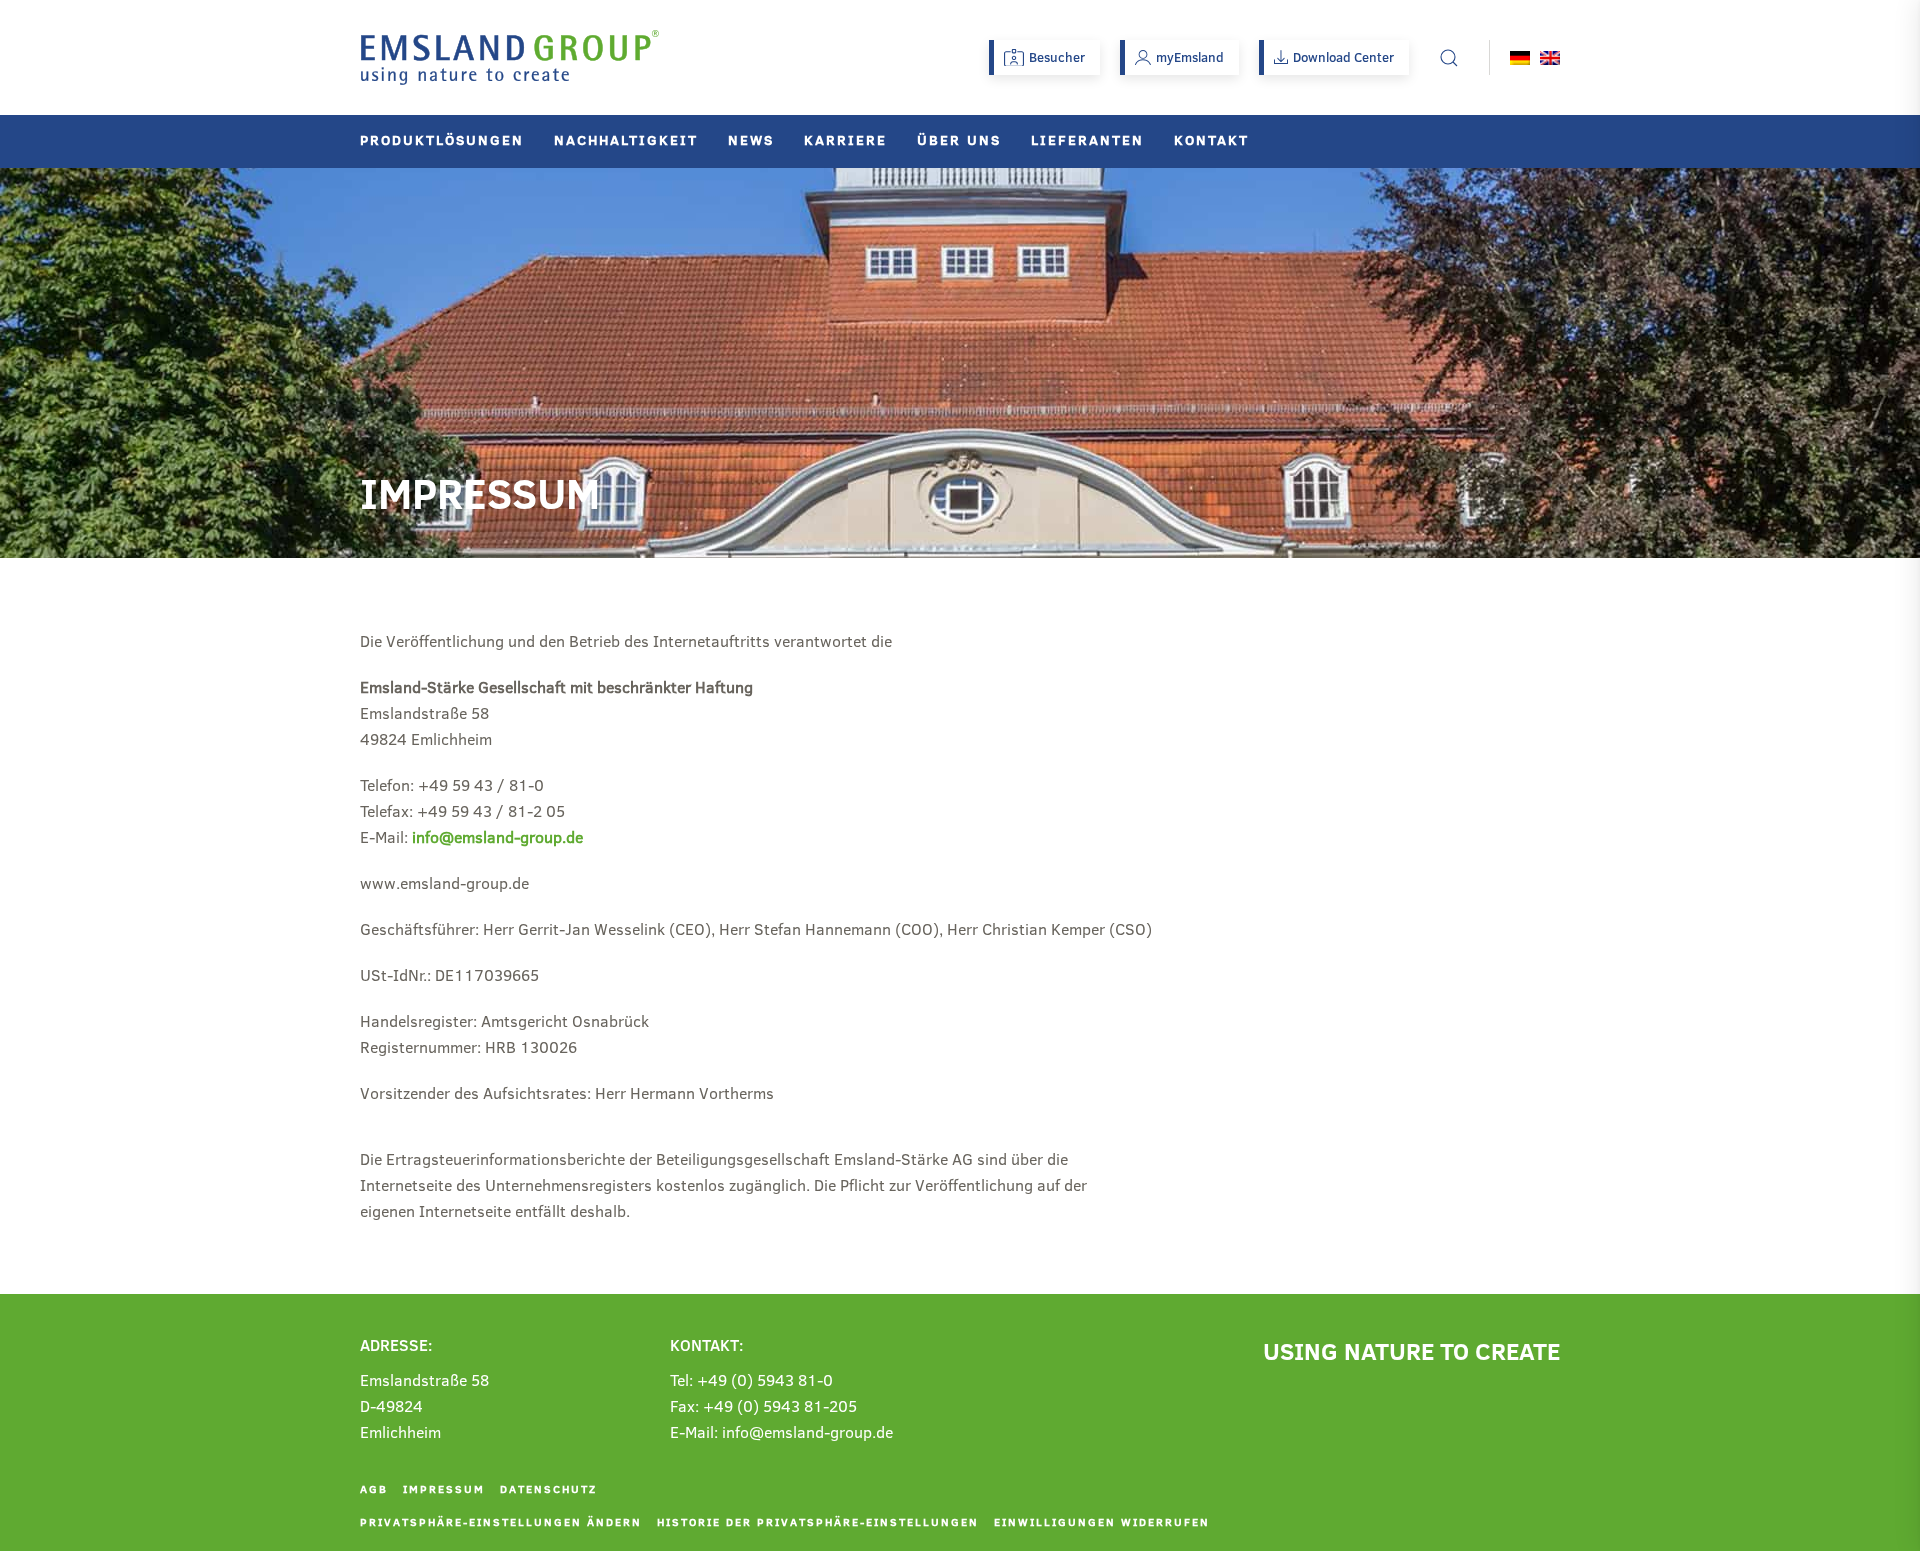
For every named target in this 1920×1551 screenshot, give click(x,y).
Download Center (1343, 57)
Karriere (845, 139)
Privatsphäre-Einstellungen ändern (501, 1521)
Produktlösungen (442, 139)
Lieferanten (1087, 139)
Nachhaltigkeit (626, 139)
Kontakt (1211, 139)
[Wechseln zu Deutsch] (1520, 57)
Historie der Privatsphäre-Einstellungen (818, 1521)
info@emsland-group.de (497, 836)
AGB (374, 1488)
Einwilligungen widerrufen (1102, 1521)
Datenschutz (548, 1488)
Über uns (959, 139)
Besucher (1057, 57)
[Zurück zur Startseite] (510, 57)
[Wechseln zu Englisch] (1550, 57)
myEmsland (1190, 57)
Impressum (444, 1488)
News (751, 139)
